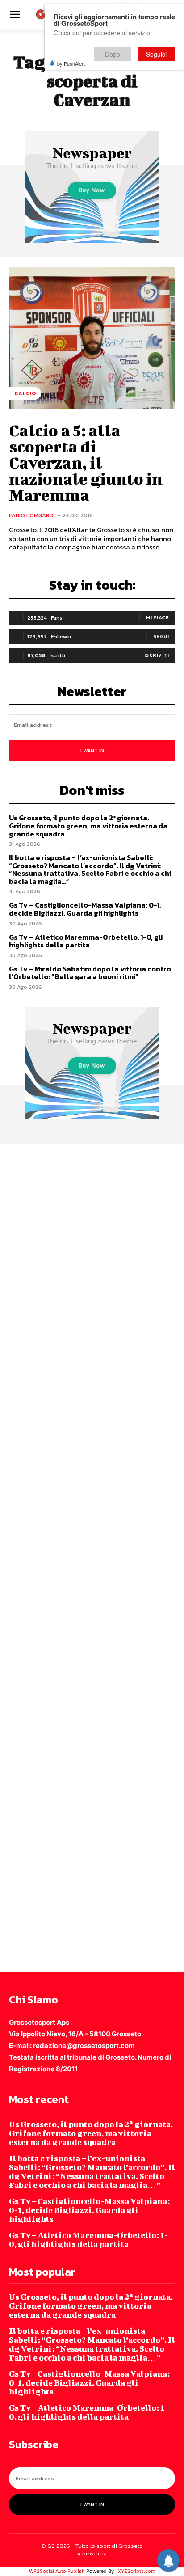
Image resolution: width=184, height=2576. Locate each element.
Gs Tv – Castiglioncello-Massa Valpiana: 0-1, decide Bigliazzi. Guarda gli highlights (85, 909)
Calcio (25, 393)
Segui (161, 636)
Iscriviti (157, 655)
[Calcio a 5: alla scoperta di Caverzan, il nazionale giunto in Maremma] (92, 338)
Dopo (113, 54)
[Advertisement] (92, 1556)
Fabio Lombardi (32, 515)
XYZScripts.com (137, 2571)
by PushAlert (71, 63)
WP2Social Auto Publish (57, 2571)
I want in (92, 751)
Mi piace (157, 617)
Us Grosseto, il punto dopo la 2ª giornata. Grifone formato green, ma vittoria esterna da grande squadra (88, 826)
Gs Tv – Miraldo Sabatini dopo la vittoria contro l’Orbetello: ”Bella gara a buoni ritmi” (90, 973)
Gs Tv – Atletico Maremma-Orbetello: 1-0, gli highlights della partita (86, 941)
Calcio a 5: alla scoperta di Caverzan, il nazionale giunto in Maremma (86, 462)
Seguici (156, 54)
